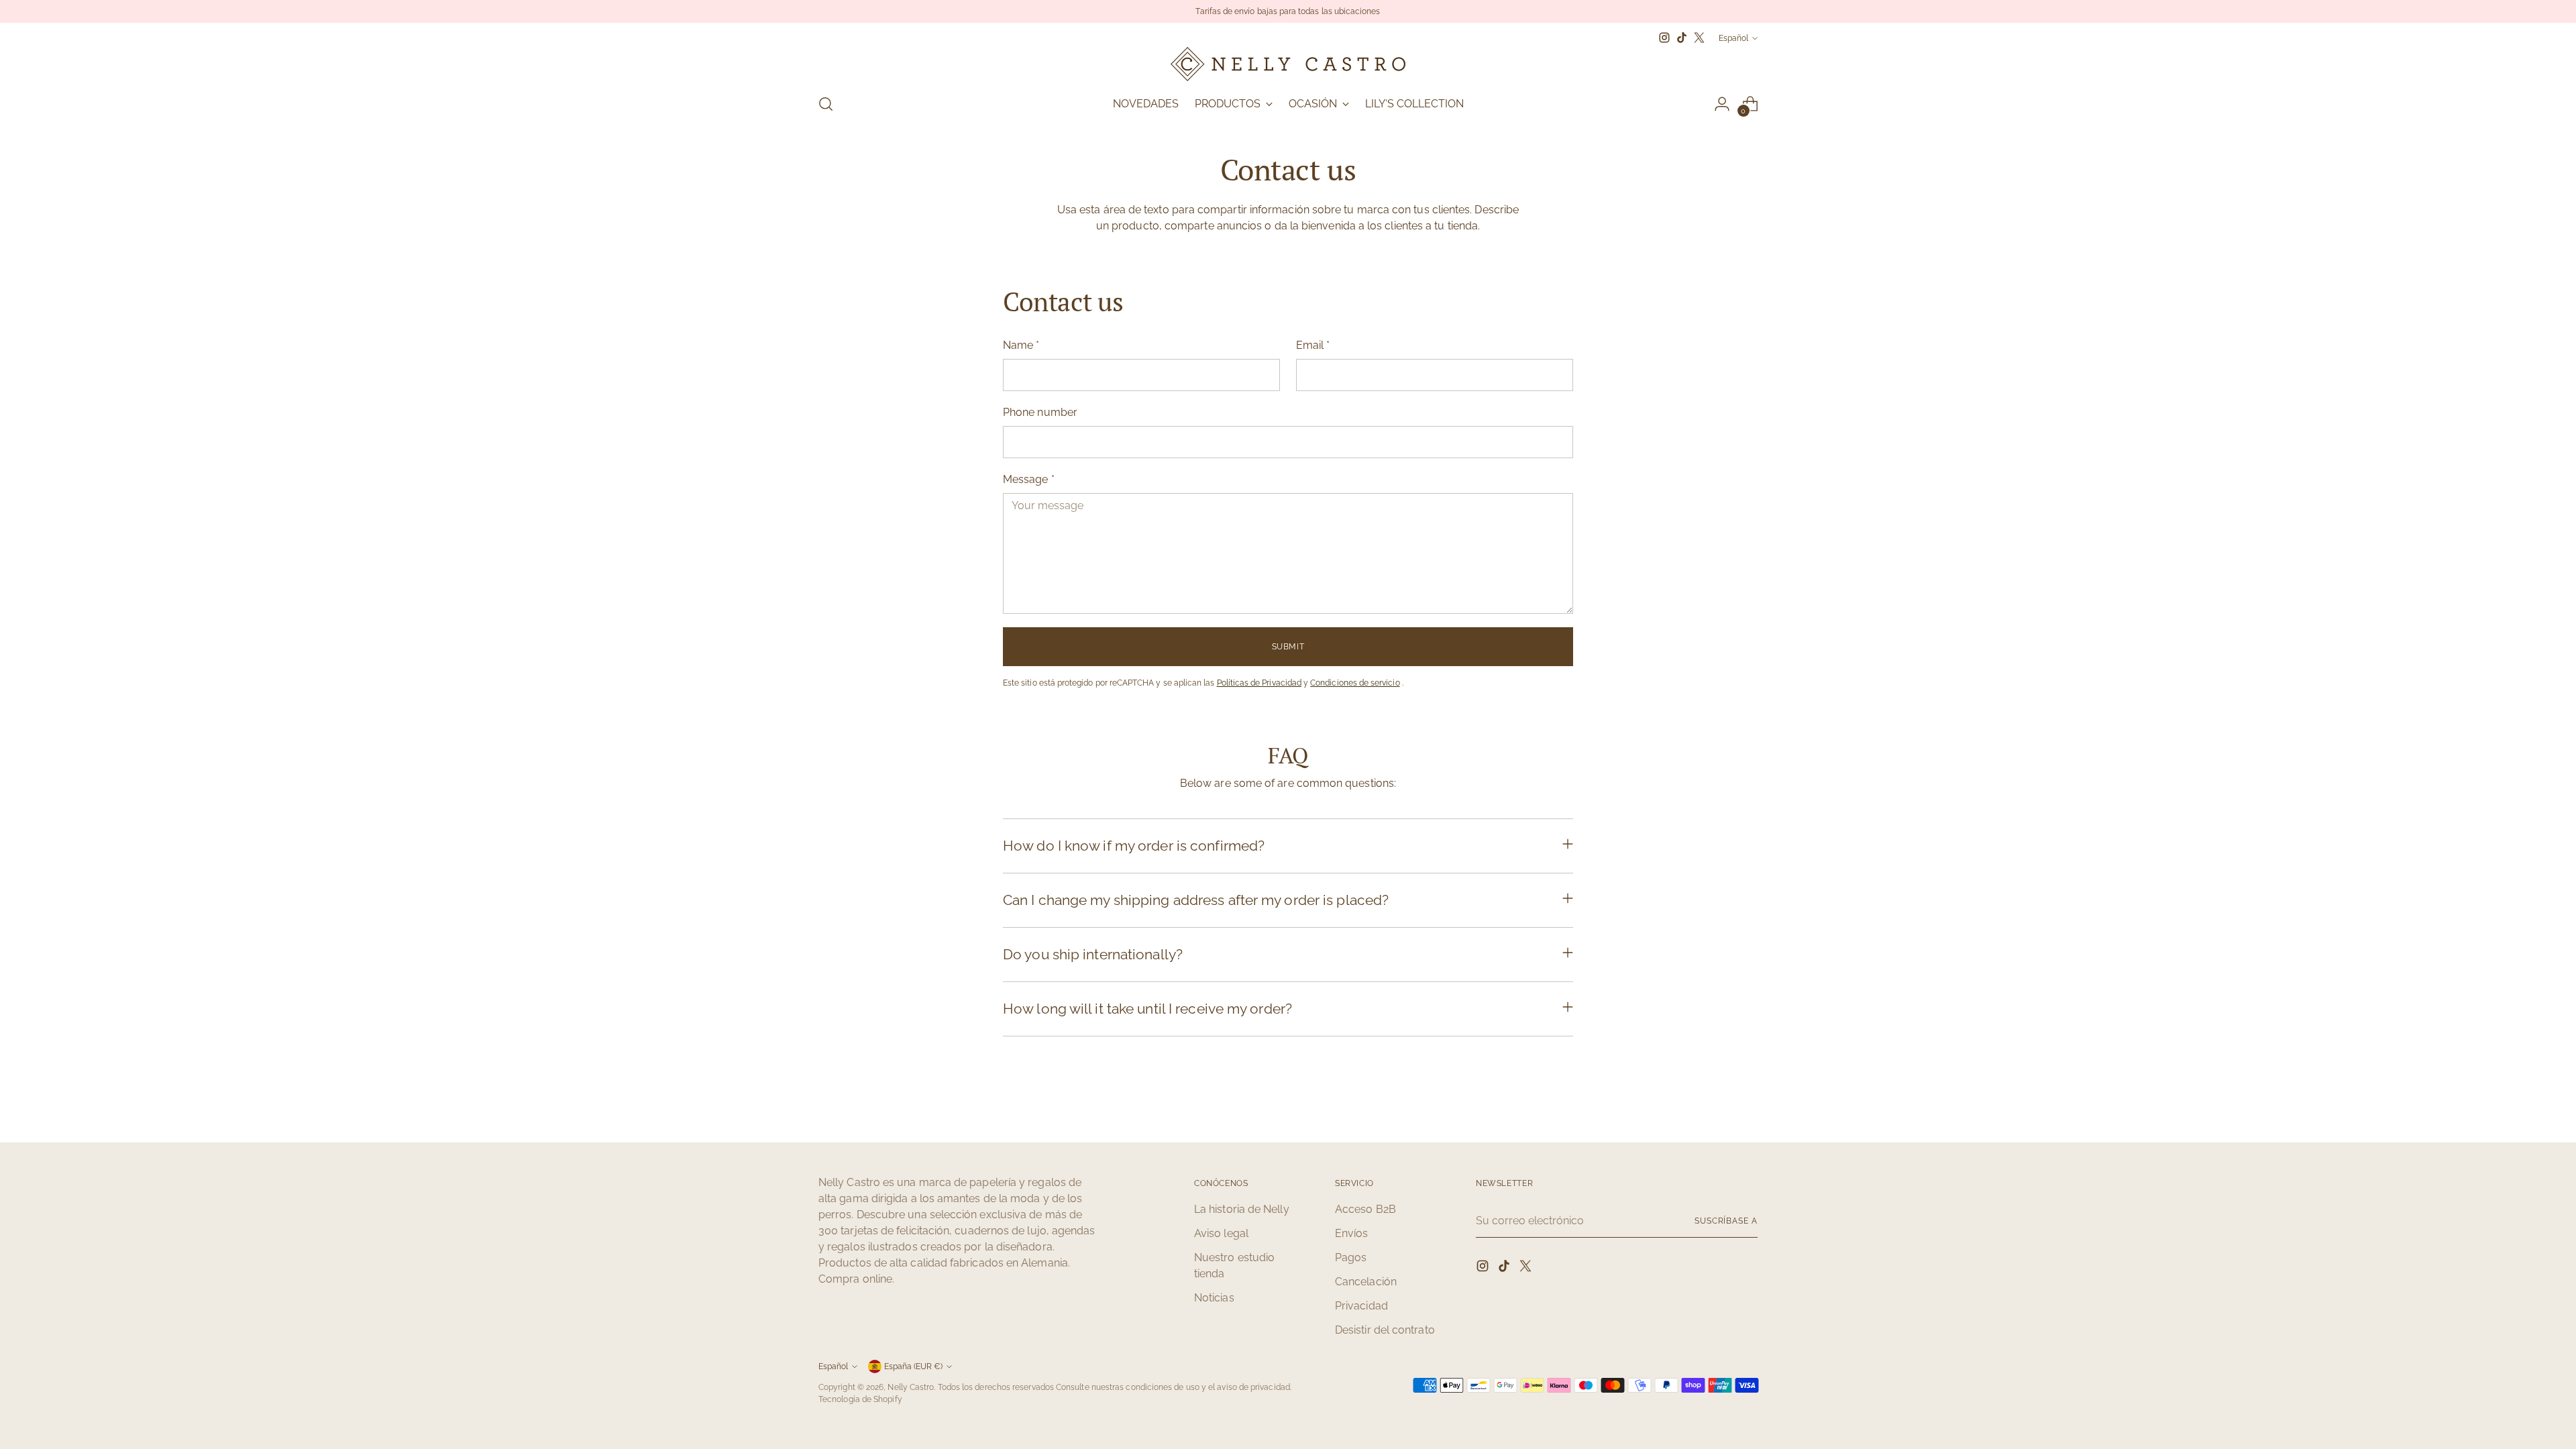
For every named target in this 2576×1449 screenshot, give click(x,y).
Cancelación (1366, 1282)
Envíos (1351, 1233)
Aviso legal (1221, 1233)
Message (1029, 479)
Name (1021, 345)
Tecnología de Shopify (860, 1399)
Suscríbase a (1726, 1221)
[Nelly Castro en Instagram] (1664, 38)
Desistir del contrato (1385, 1330)
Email (1313, 345)
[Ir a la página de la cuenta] (1722, 104)
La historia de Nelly (1242, 1209)
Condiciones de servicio (1355, 683)
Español (1733, 38)
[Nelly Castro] (1288, 64)
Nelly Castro (911, 1387)
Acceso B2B (1365, 1209)
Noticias (1214, 1298)
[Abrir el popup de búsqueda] (826, 104)
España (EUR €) (913, 1366)
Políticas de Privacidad (1259, 683)
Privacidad (1361, 1306)
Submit (1288, 646)
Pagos (1351, 1257)
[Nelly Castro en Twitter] (1699, 38)
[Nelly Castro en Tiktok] (1682, 38)
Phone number (1040, 412)
